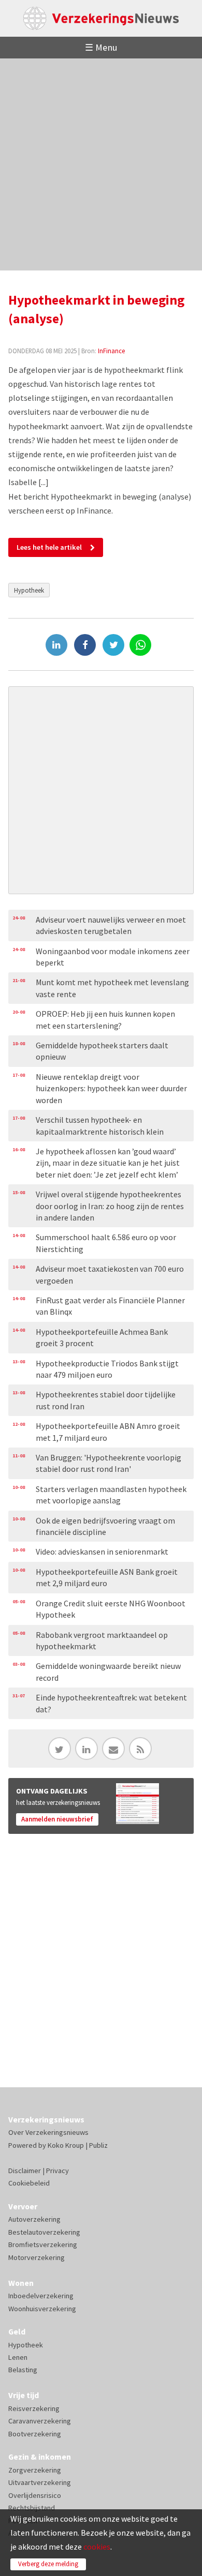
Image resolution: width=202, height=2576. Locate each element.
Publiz (98, 2145)
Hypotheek (29, 590)
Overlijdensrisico (35, 2495)
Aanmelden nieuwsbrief (57, 1819)
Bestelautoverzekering (44, 2232)
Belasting (23, 2370)
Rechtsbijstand (32, 2508)
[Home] (101, 18)
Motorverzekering (37, 2257)
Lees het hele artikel (49, 547)
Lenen (18, 2357)
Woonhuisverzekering (42, 2309)
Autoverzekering (34, 2219)
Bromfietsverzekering (43, 2244)
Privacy (57, 2171)
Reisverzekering (34, 2408)
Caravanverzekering (40, 2421)
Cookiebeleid (29, 2183)
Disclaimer (25, 2171)
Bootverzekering (35, 2434)
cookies (97, 2547)
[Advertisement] (101, 164)
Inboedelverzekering (41, 2296)
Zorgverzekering (35, 2470)
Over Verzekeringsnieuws (48, 2132)
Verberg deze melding (48, 2564)
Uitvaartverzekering (40, 2482)
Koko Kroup (66, 2145)
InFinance (111, 351)
